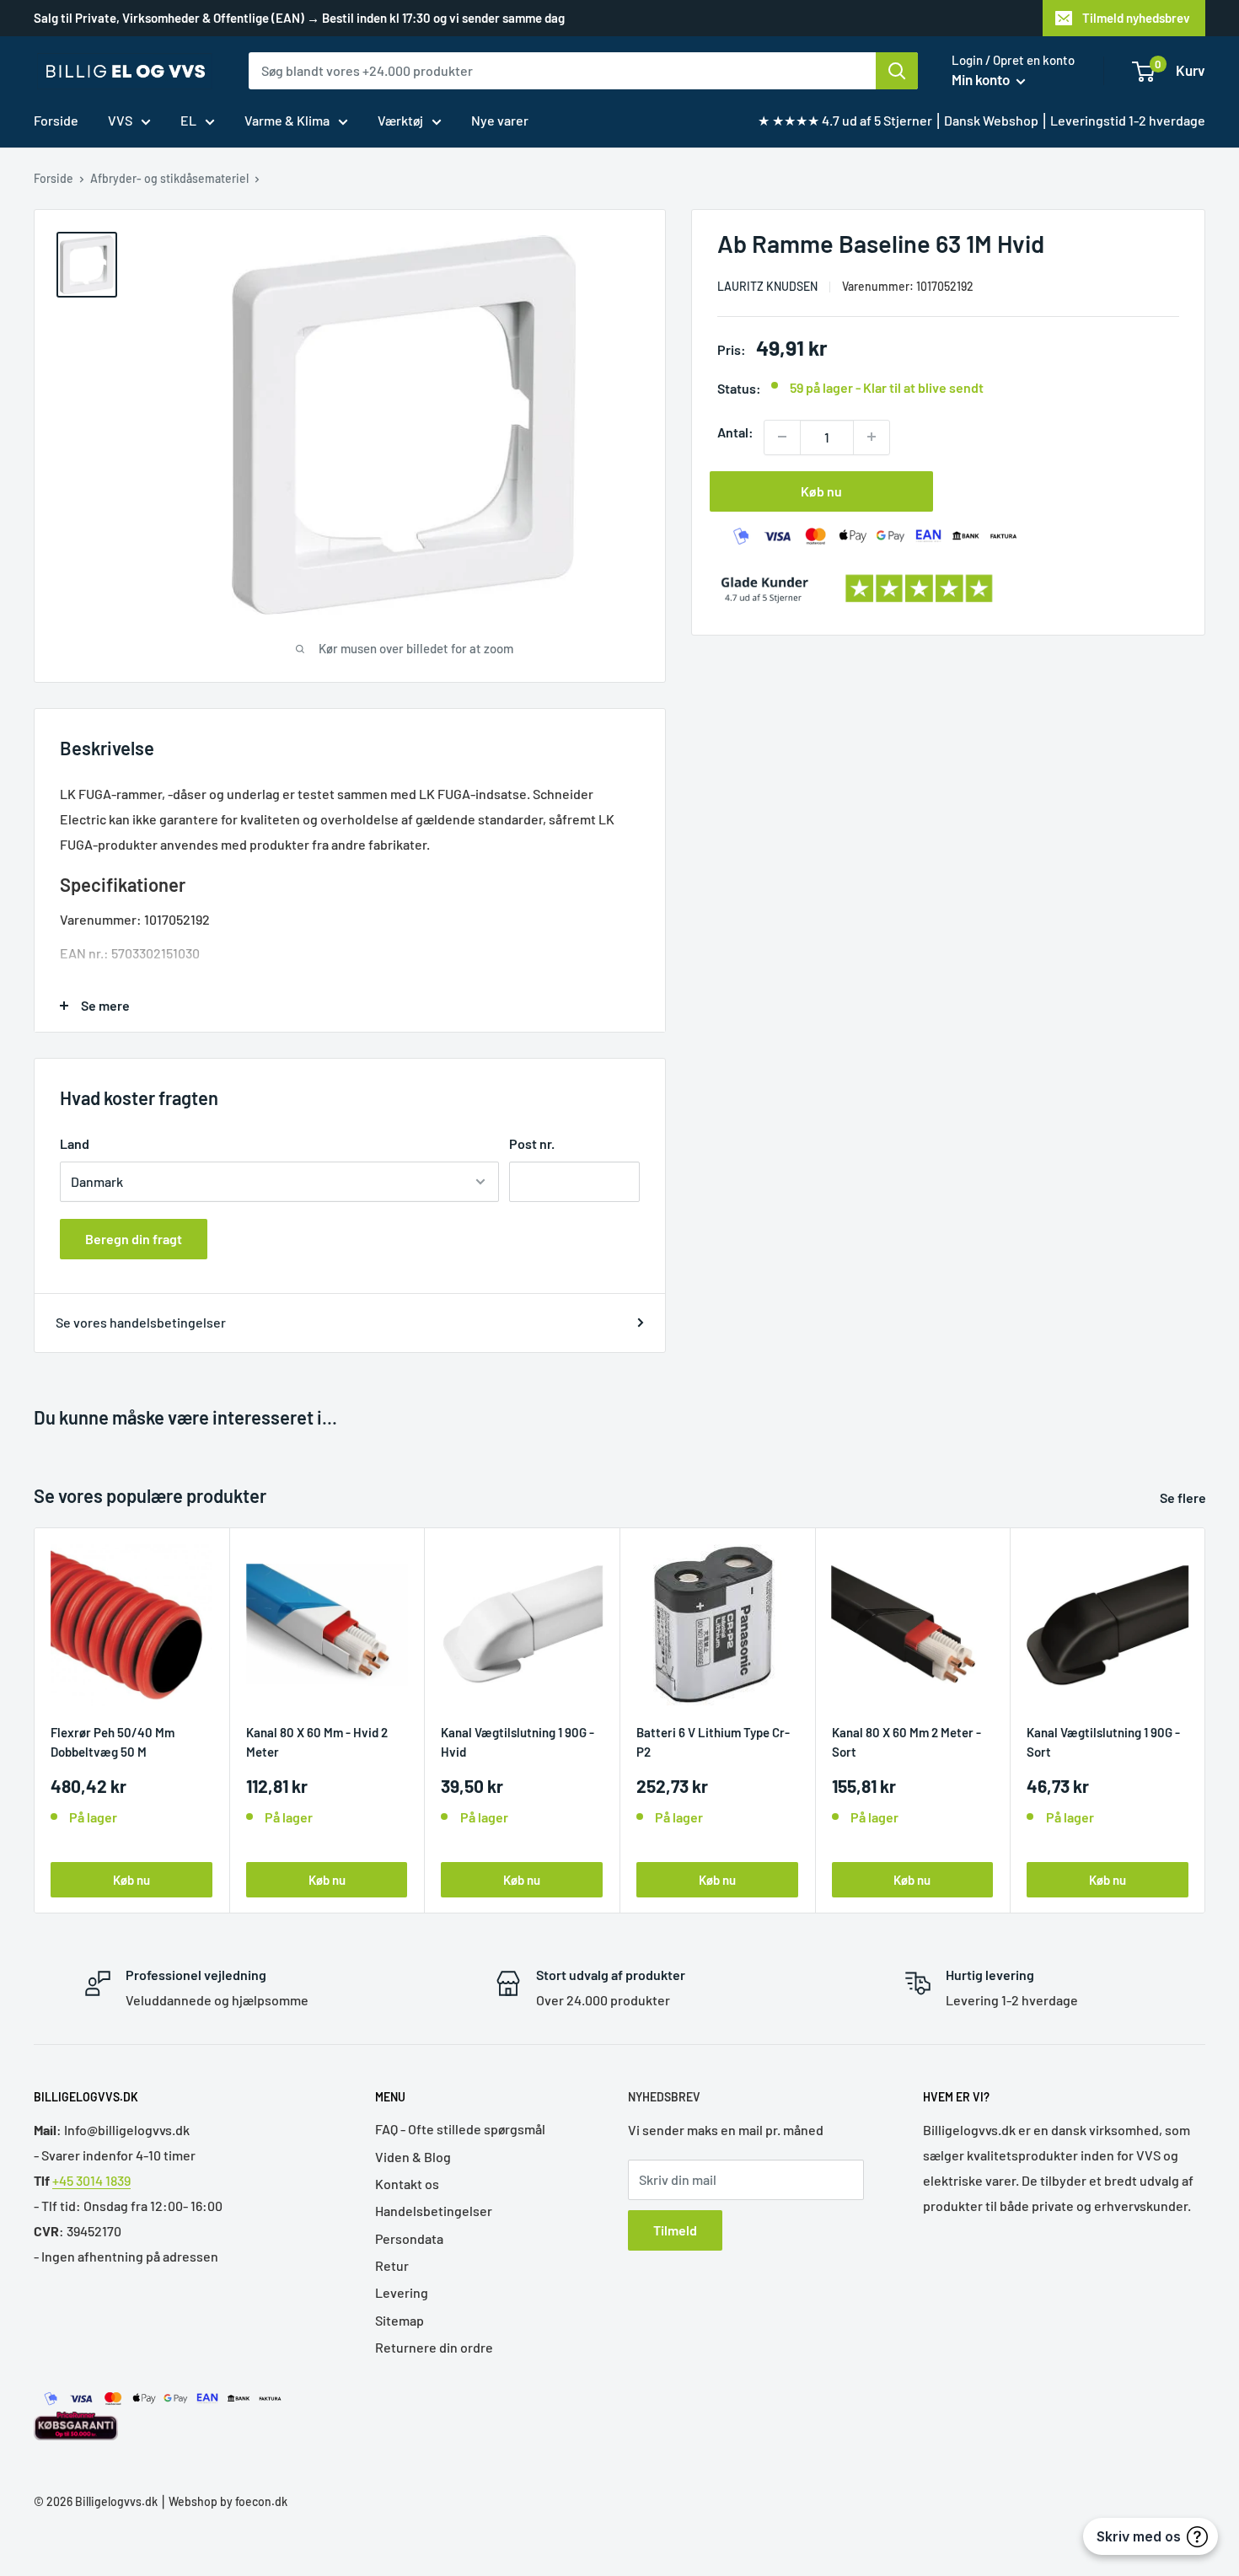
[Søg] (897, 71)
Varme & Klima (287, 120)
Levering (402, 2292)
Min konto (982, 79)
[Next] (1206, 1721)
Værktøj (400, 120)
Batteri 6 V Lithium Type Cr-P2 (713, 1741)
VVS (120, 120)
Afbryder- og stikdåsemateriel (169, 178)
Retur (392, 2265)
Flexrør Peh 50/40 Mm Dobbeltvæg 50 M (113, 1741)
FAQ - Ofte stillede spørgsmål (460, 2129)
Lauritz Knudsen (767, 285)
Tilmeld (675, 2230)
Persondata (409, 2238)
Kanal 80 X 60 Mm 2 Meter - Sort (906, 1741)
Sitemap (400, 2320)
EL (188, 120)
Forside (56, 120)
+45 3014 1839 (91, 2180)
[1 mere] (872, 437)
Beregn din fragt (134, 1239)
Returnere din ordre (434, 2347)
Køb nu (821, 490)
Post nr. (532, 1143)
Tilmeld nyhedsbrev (1136, 18)
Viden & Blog (413, 2157)
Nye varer (500, 120)
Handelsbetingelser (434, 2211)
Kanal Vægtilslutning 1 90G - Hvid (518, 1741)
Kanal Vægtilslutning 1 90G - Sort (1103, 1741)
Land (75, 1143)
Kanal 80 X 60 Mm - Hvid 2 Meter (317, 1741)
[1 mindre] (782, 437)
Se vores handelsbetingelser (141, 1322)
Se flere (1184, 1497)
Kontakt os (407, 2184)
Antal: (735, 431)
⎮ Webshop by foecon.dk (223, 2501)
